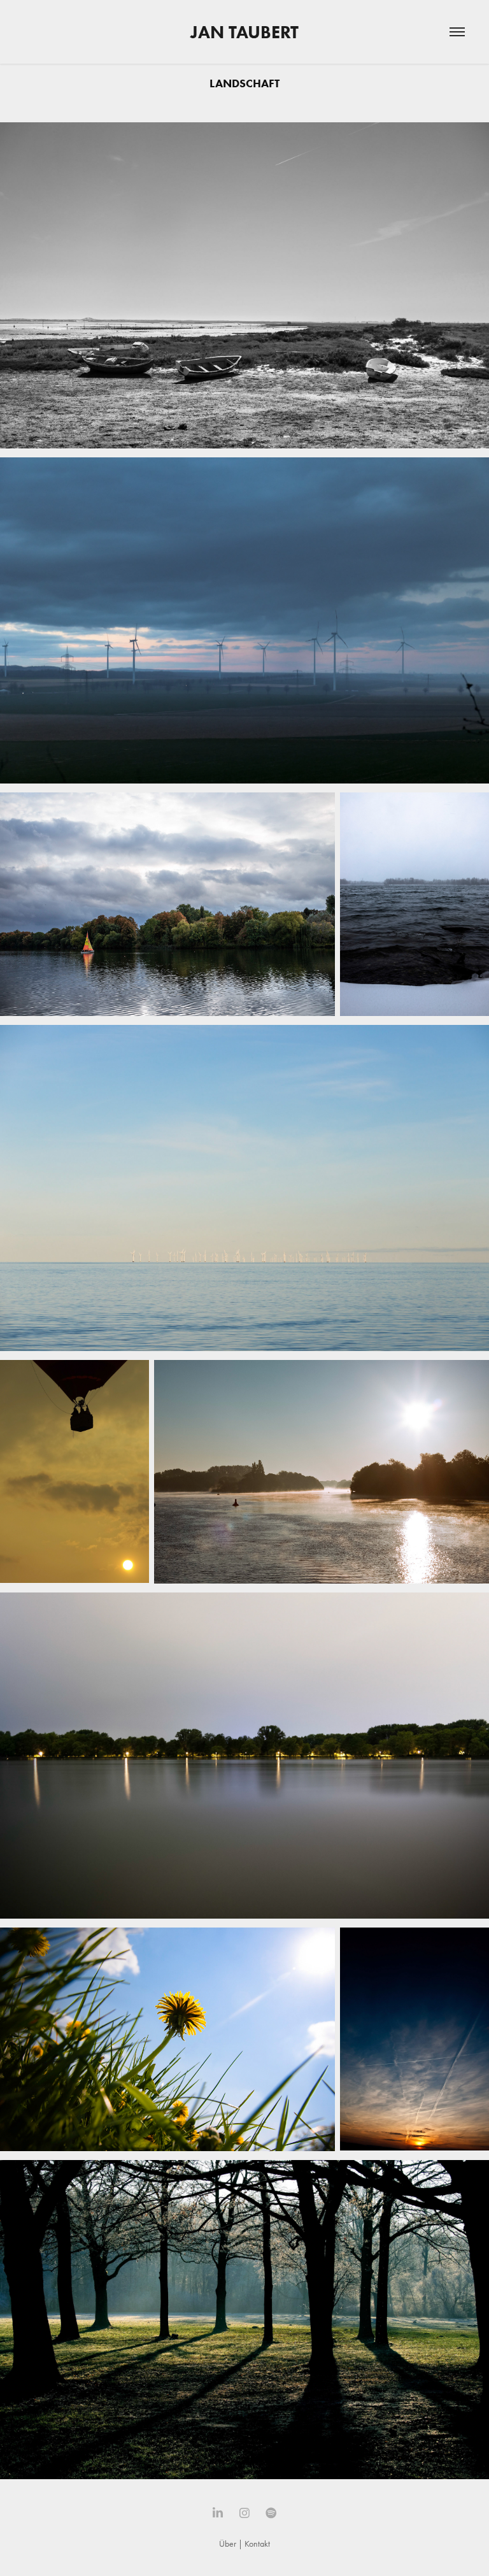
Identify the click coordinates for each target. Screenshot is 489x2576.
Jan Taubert (244, 32)
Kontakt (257, 2544)
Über (228, 2544)
